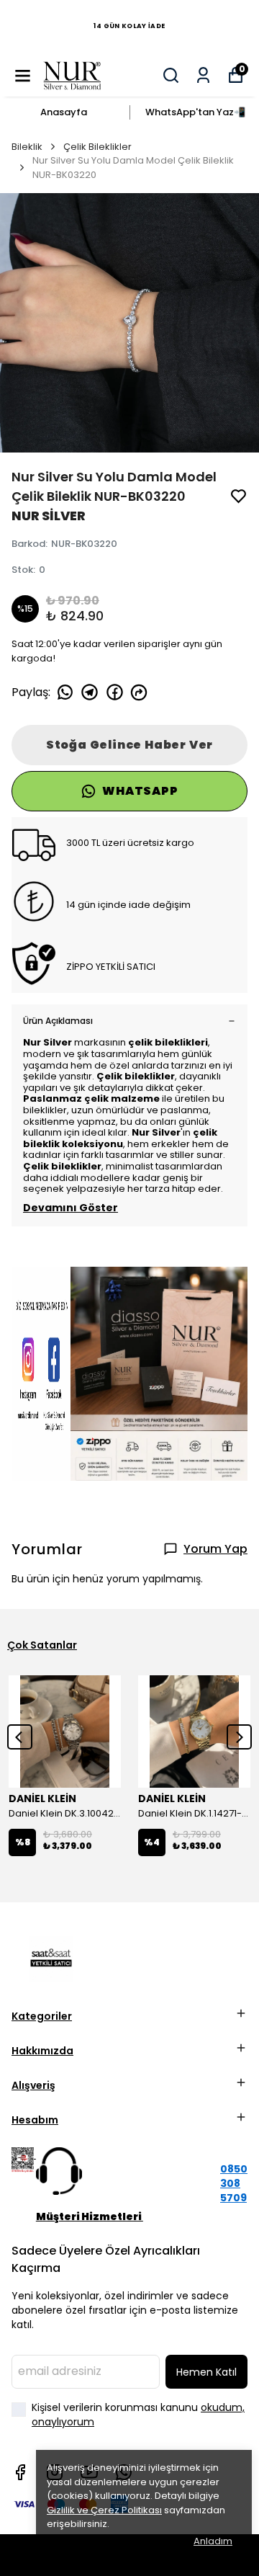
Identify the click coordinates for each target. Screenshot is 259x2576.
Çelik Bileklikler (97, 147)
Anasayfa (64, 112)
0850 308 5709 (234, 2183)
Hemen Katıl (206, 2372)
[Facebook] (20, 2472)
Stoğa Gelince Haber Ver (129, 745)
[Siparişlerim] (203, 75)
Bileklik (27, 147)
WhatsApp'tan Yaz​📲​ (195, 112)
